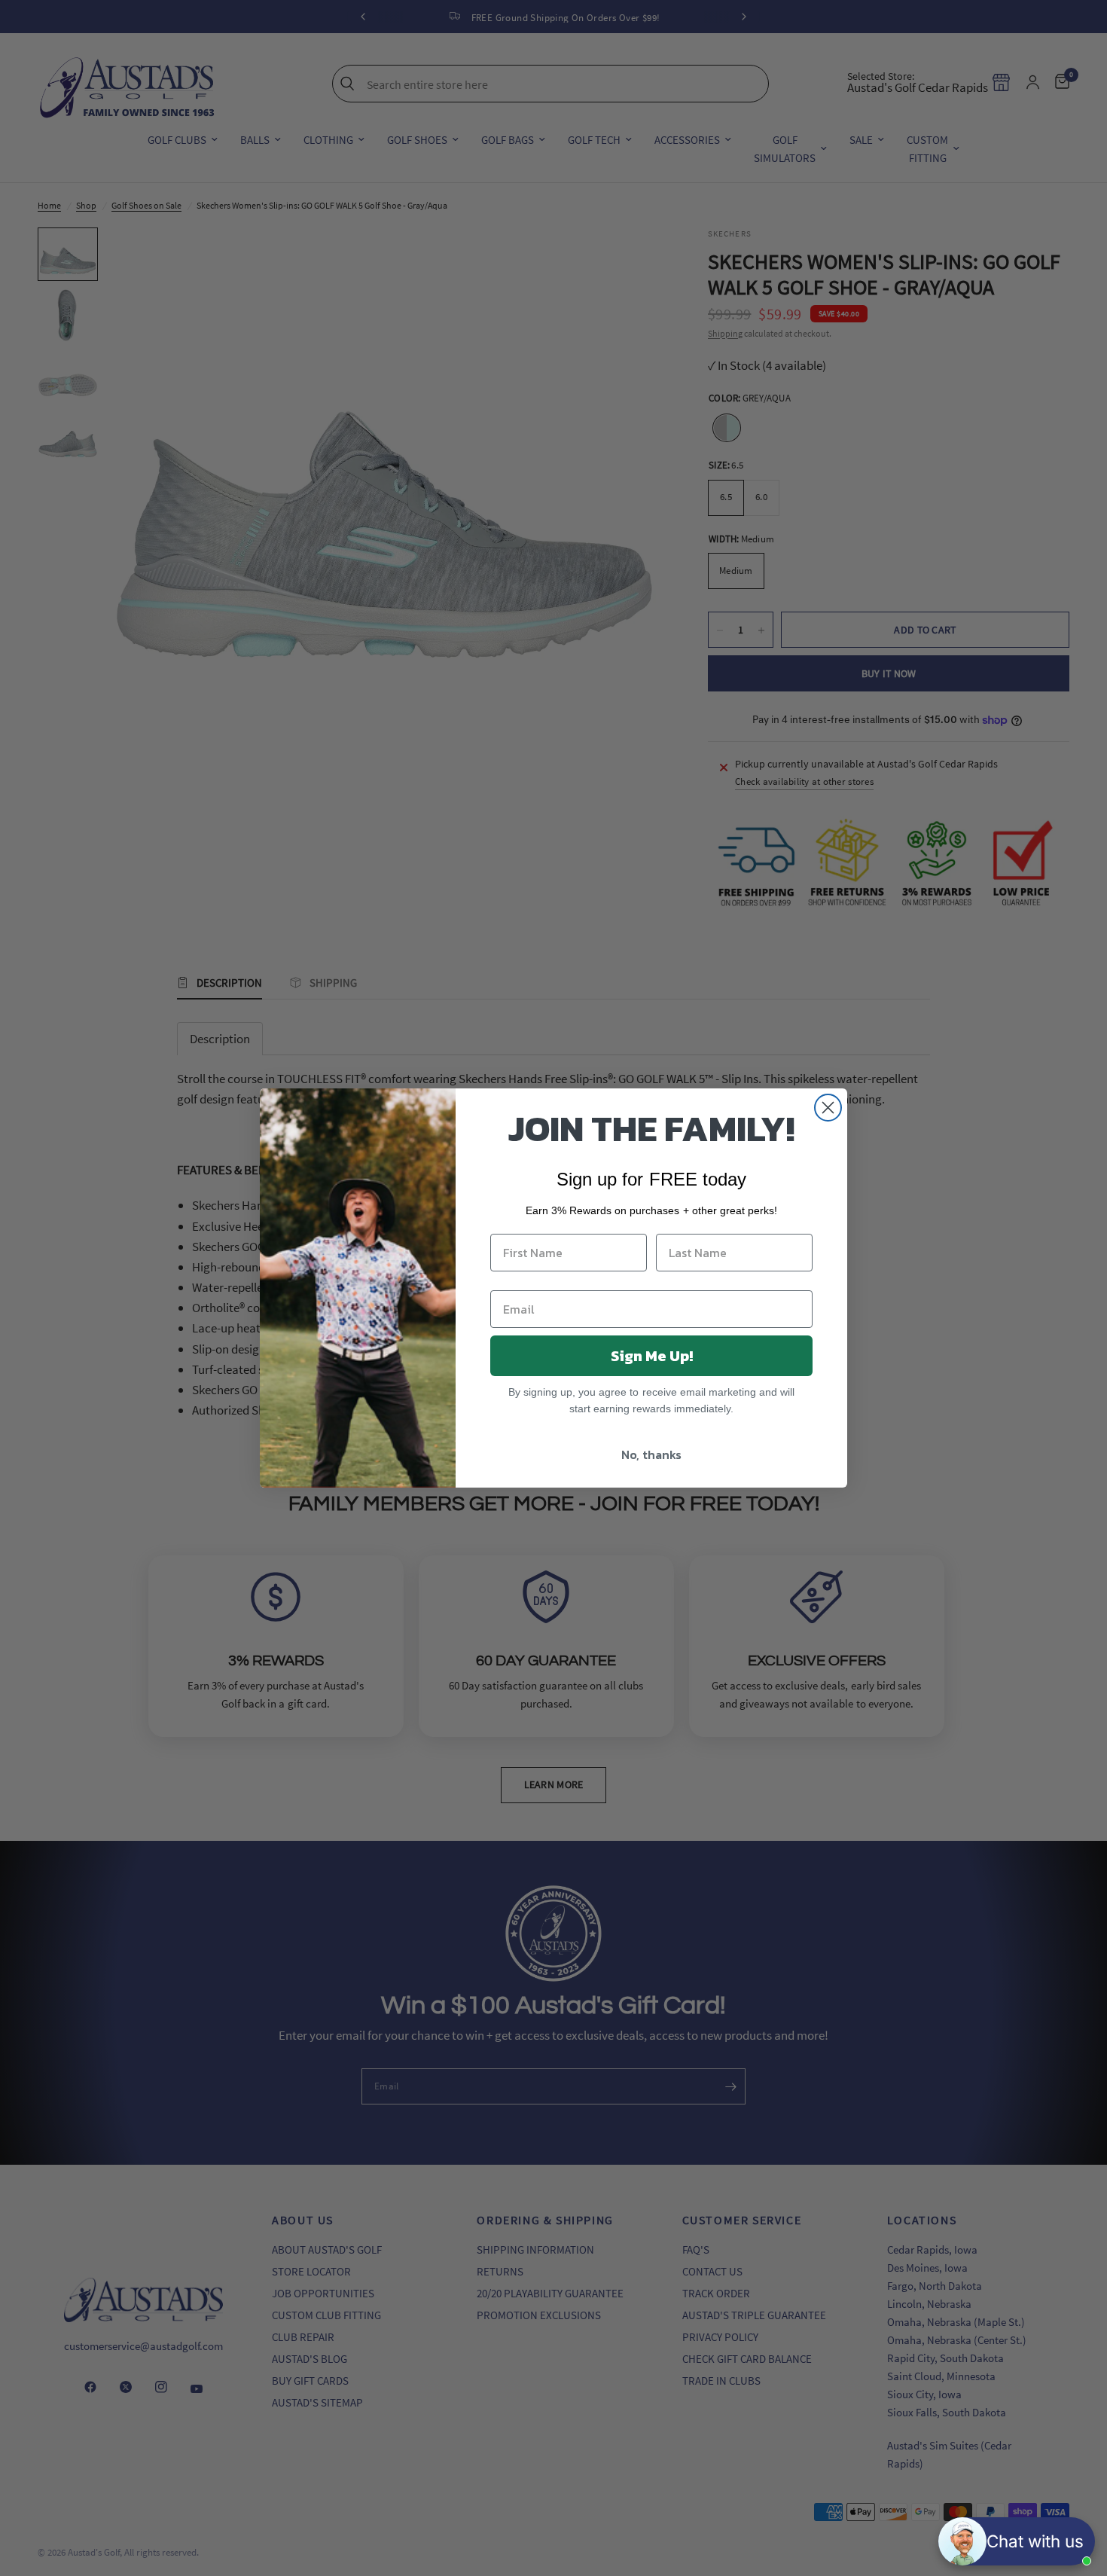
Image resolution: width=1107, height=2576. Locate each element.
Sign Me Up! (652, 1356)
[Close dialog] (828, 1108)
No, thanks (651, 1454)
